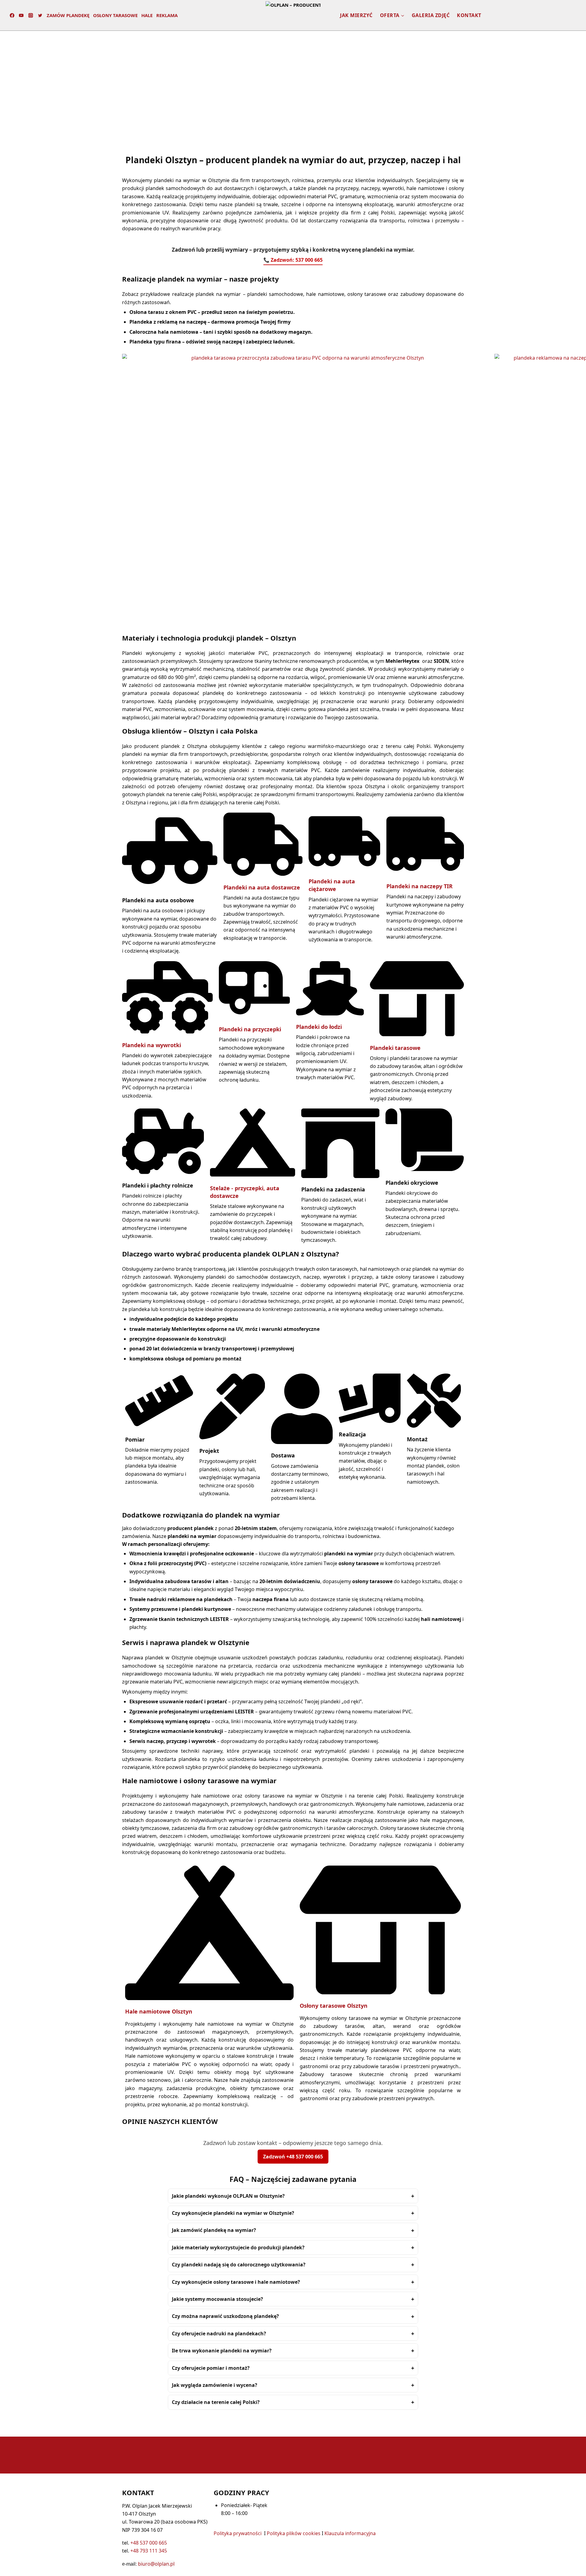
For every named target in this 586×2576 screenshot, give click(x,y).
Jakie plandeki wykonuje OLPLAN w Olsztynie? (228, 2196)
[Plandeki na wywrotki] (167, 1032)
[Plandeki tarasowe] (417, 1034)
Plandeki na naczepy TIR (420, 886)
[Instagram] (31, 15)
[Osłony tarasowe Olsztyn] (380, 1992)
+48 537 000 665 (149, 2543)
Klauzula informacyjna (350, 2533)
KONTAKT (469, 15)
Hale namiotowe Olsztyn (159, 2011)
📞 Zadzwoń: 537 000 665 (293, 260)
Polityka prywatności (238, 2533)
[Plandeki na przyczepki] (254, 1016)
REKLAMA (167, 15)
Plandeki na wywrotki (152, 1045)
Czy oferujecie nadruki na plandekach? (219, 2333)
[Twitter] (40, 15)
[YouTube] (21, 15)
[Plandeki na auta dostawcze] (263, 874)
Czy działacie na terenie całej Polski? (216, 2402)
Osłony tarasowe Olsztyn (334, 2006)
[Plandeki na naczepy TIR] (425, 873)
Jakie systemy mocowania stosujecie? (217, 2299)
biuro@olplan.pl (156, 2564)
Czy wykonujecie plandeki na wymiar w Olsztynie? (233, 2213)
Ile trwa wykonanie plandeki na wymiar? (222, 2351)
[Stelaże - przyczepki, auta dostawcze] (253, 1175)
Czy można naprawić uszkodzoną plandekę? (225, 2316)
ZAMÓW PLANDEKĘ (68, 15)
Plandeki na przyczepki (250, 1029)
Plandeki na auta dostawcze (262, 887)
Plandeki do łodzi (319, 1027)
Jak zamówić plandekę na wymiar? (214, 2230)
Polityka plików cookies (294, 2533)
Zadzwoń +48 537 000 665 (293, 2157)
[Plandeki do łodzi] (330, 1014)
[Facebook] (12, 15)
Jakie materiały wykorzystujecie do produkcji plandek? (238, 2247)
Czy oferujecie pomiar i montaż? (211, 2368)
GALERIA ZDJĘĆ (431, 15)
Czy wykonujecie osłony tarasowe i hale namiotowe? (236, 2282)
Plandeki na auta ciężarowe (332, 885)
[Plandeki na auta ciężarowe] (344, 868)
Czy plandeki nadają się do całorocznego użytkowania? (239, 2265)
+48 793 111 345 (149, 2551)
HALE (147, 15)
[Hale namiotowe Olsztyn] (209, 1998)
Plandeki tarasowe (395, 1048)
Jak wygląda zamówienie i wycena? (215, 2385)
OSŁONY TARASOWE (115, 15)
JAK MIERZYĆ (356, 15)
